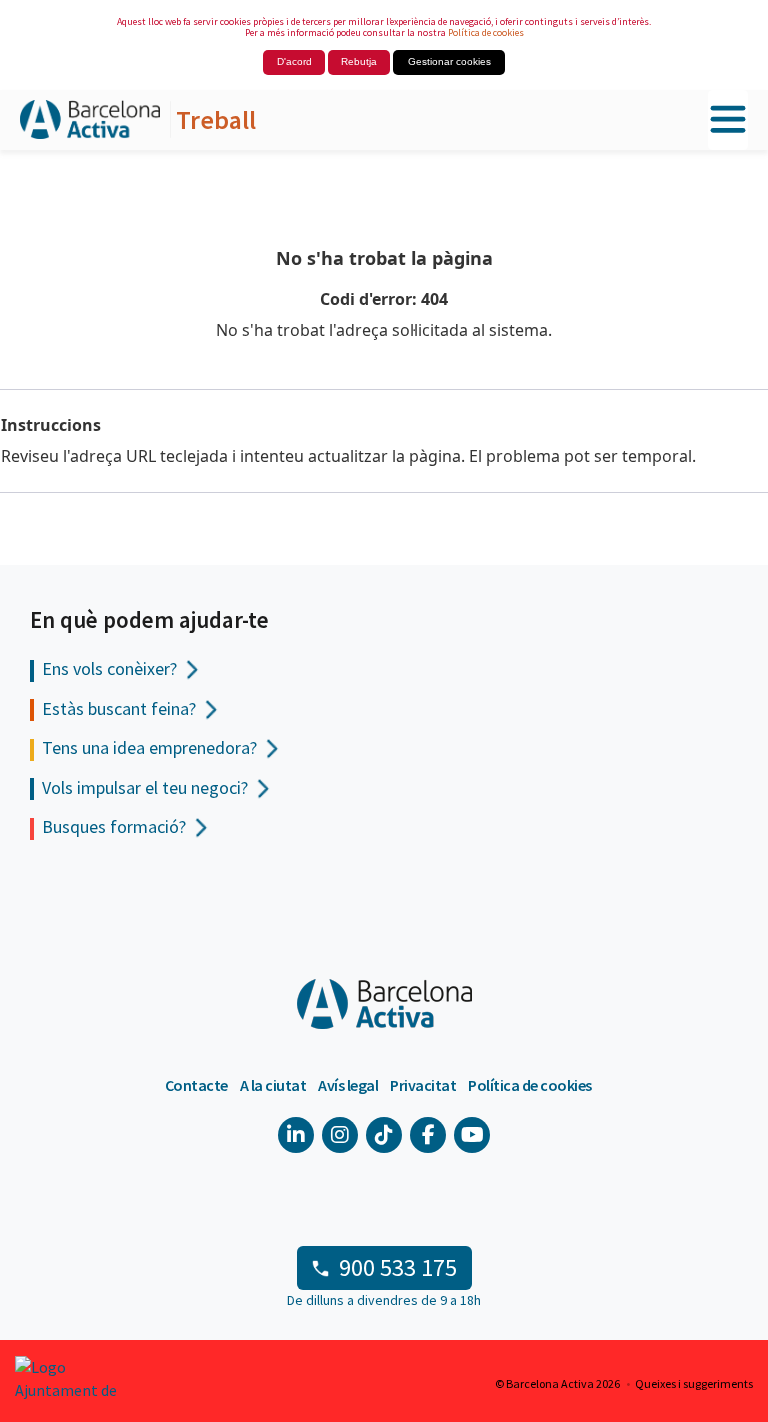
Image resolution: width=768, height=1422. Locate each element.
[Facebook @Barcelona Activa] (428, 1135)
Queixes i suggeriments (694, 1383)
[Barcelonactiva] (90, 120)
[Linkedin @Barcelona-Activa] (296, 1135)
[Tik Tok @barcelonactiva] (384, 1135)
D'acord (294, 61)
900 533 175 (398, 1267)
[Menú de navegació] (728, 120)
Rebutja (359, 61)
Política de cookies (486, 32)
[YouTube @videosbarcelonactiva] (472, 1135)
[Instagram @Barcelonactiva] (340, 1135)
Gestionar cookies (449, 61)
